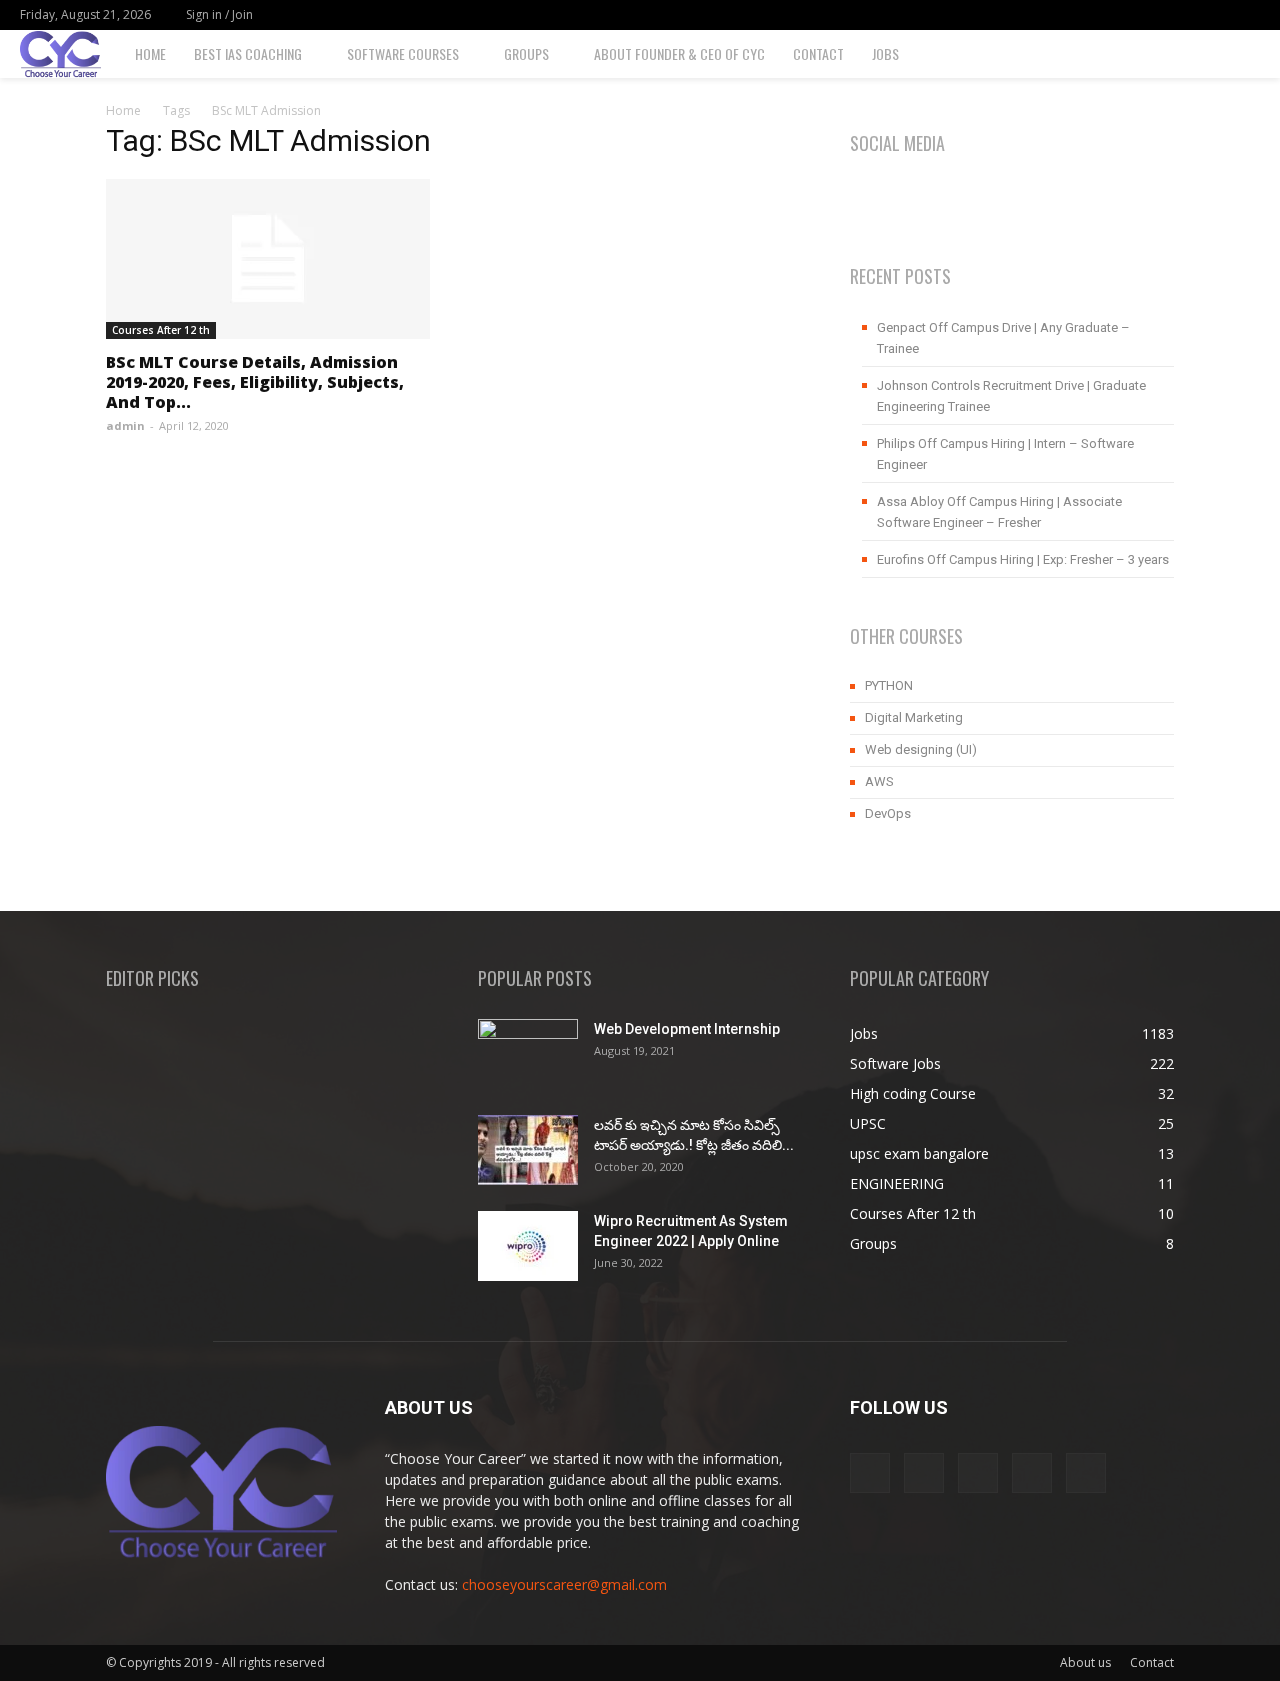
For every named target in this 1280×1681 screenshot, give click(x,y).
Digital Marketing (914, 717)
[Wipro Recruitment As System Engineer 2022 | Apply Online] (528, 1246)
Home (150, 53)
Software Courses (403, 53)
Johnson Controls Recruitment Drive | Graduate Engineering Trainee (1011, 396)
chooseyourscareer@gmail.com (564, 1584)
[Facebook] (1113, 15)
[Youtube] (1245, 15)
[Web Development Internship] (528, 1054)
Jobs (885, 53)
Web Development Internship (687, 1029)
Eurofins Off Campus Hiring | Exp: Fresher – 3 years (1023, 559)
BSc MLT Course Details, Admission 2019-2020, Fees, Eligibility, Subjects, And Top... (255, 382)
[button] (1256, 55)
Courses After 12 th (161, 330)
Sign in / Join (219, 14)
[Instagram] (1146, 15)
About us (1085, 1662)
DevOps (888, 813)
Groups (526, 53)
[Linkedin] (1179, 15)
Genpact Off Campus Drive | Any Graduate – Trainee (1003, 338)
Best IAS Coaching (248, 53)
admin (125, 425)
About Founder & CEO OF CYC (679, 53)
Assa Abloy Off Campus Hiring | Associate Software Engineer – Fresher (999, 512)
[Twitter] (1212, 15)
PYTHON (889, 685)
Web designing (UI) (921, 749)
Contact (818, 53)
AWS (879, 781)
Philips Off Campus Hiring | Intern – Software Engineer (1005, 454)
